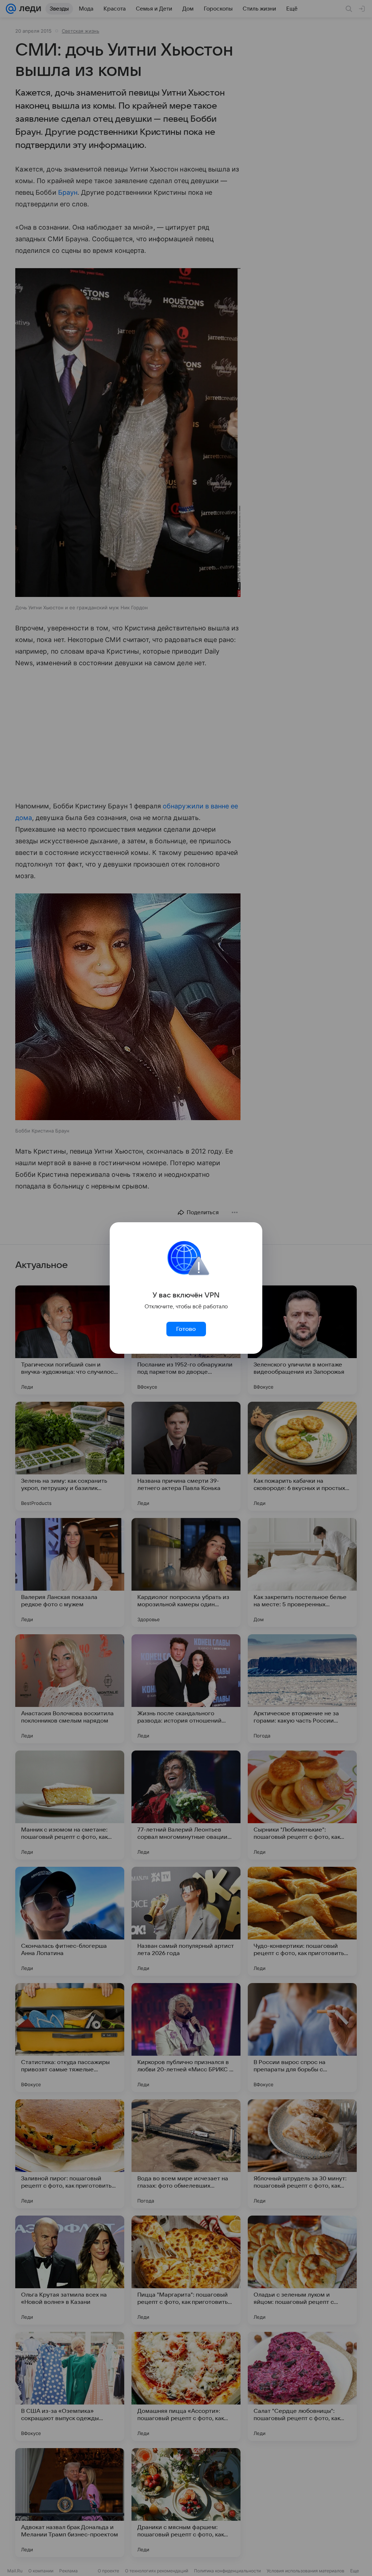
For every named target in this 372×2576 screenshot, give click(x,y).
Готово (186, 1329)
